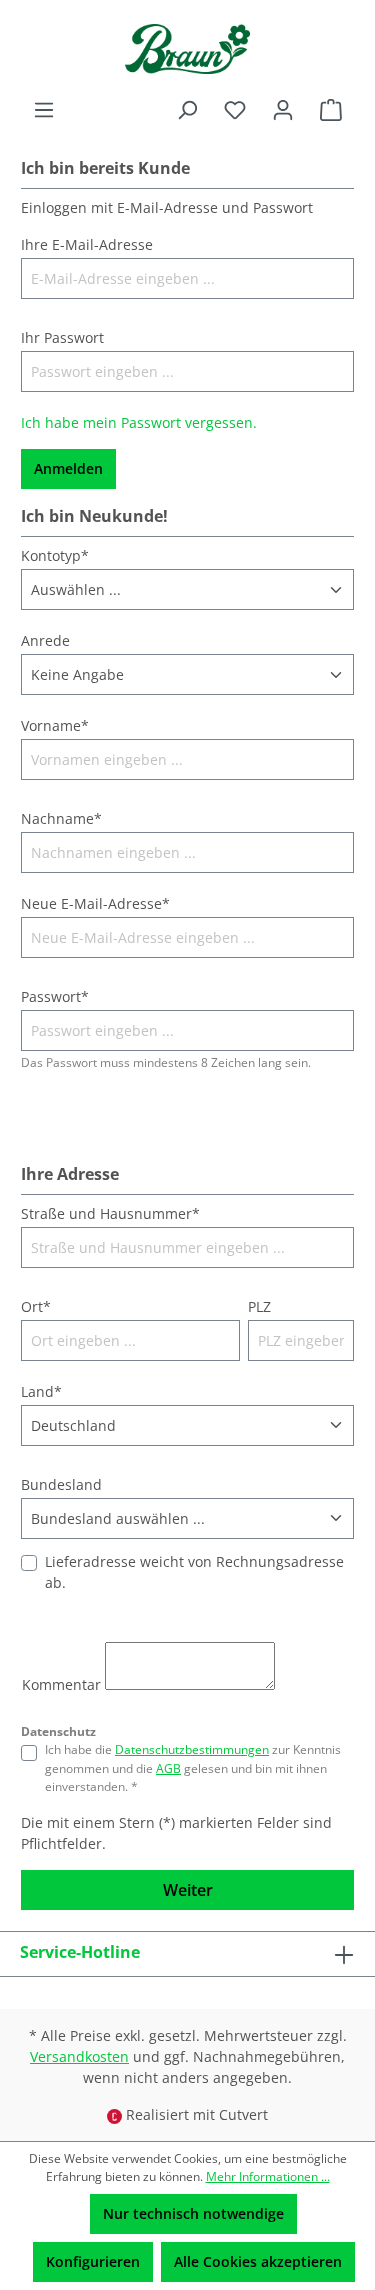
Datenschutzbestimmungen (192, 1749)
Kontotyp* (55, 555)
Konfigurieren (93, 2261)
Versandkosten (79, 2056)
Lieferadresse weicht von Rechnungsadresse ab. (194, 1572)
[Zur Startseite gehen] (187, 49)
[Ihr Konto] (283, 110)
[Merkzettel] (235, 110)
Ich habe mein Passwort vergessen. (139, 422)
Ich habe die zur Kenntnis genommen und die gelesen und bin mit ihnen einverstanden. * (193, 1768)
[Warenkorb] (331, 110)
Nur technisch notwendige (193, 2213)
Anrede (45, 640)
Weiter (188, 1890)
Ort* (36, 1306)
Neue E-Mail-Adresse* (95, 903)
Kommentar (61, 1684)
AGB (168, 1768)
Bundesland (61, 1484)
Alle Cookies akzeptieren (258, 2261)
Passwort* (55, 996)
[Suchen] (187, 110)
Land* (41, 1391)
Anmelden (68, 468)
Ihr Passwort (62, 337)
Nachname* (61, 818)
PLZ (259, 1306)
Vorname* (55, 725)
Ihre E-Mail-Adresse (87, 244)
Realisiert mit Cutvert (197, 2114)
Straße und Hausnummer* (110, 1213)
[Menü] (44, 110)
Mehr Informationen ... (268, 2176)
